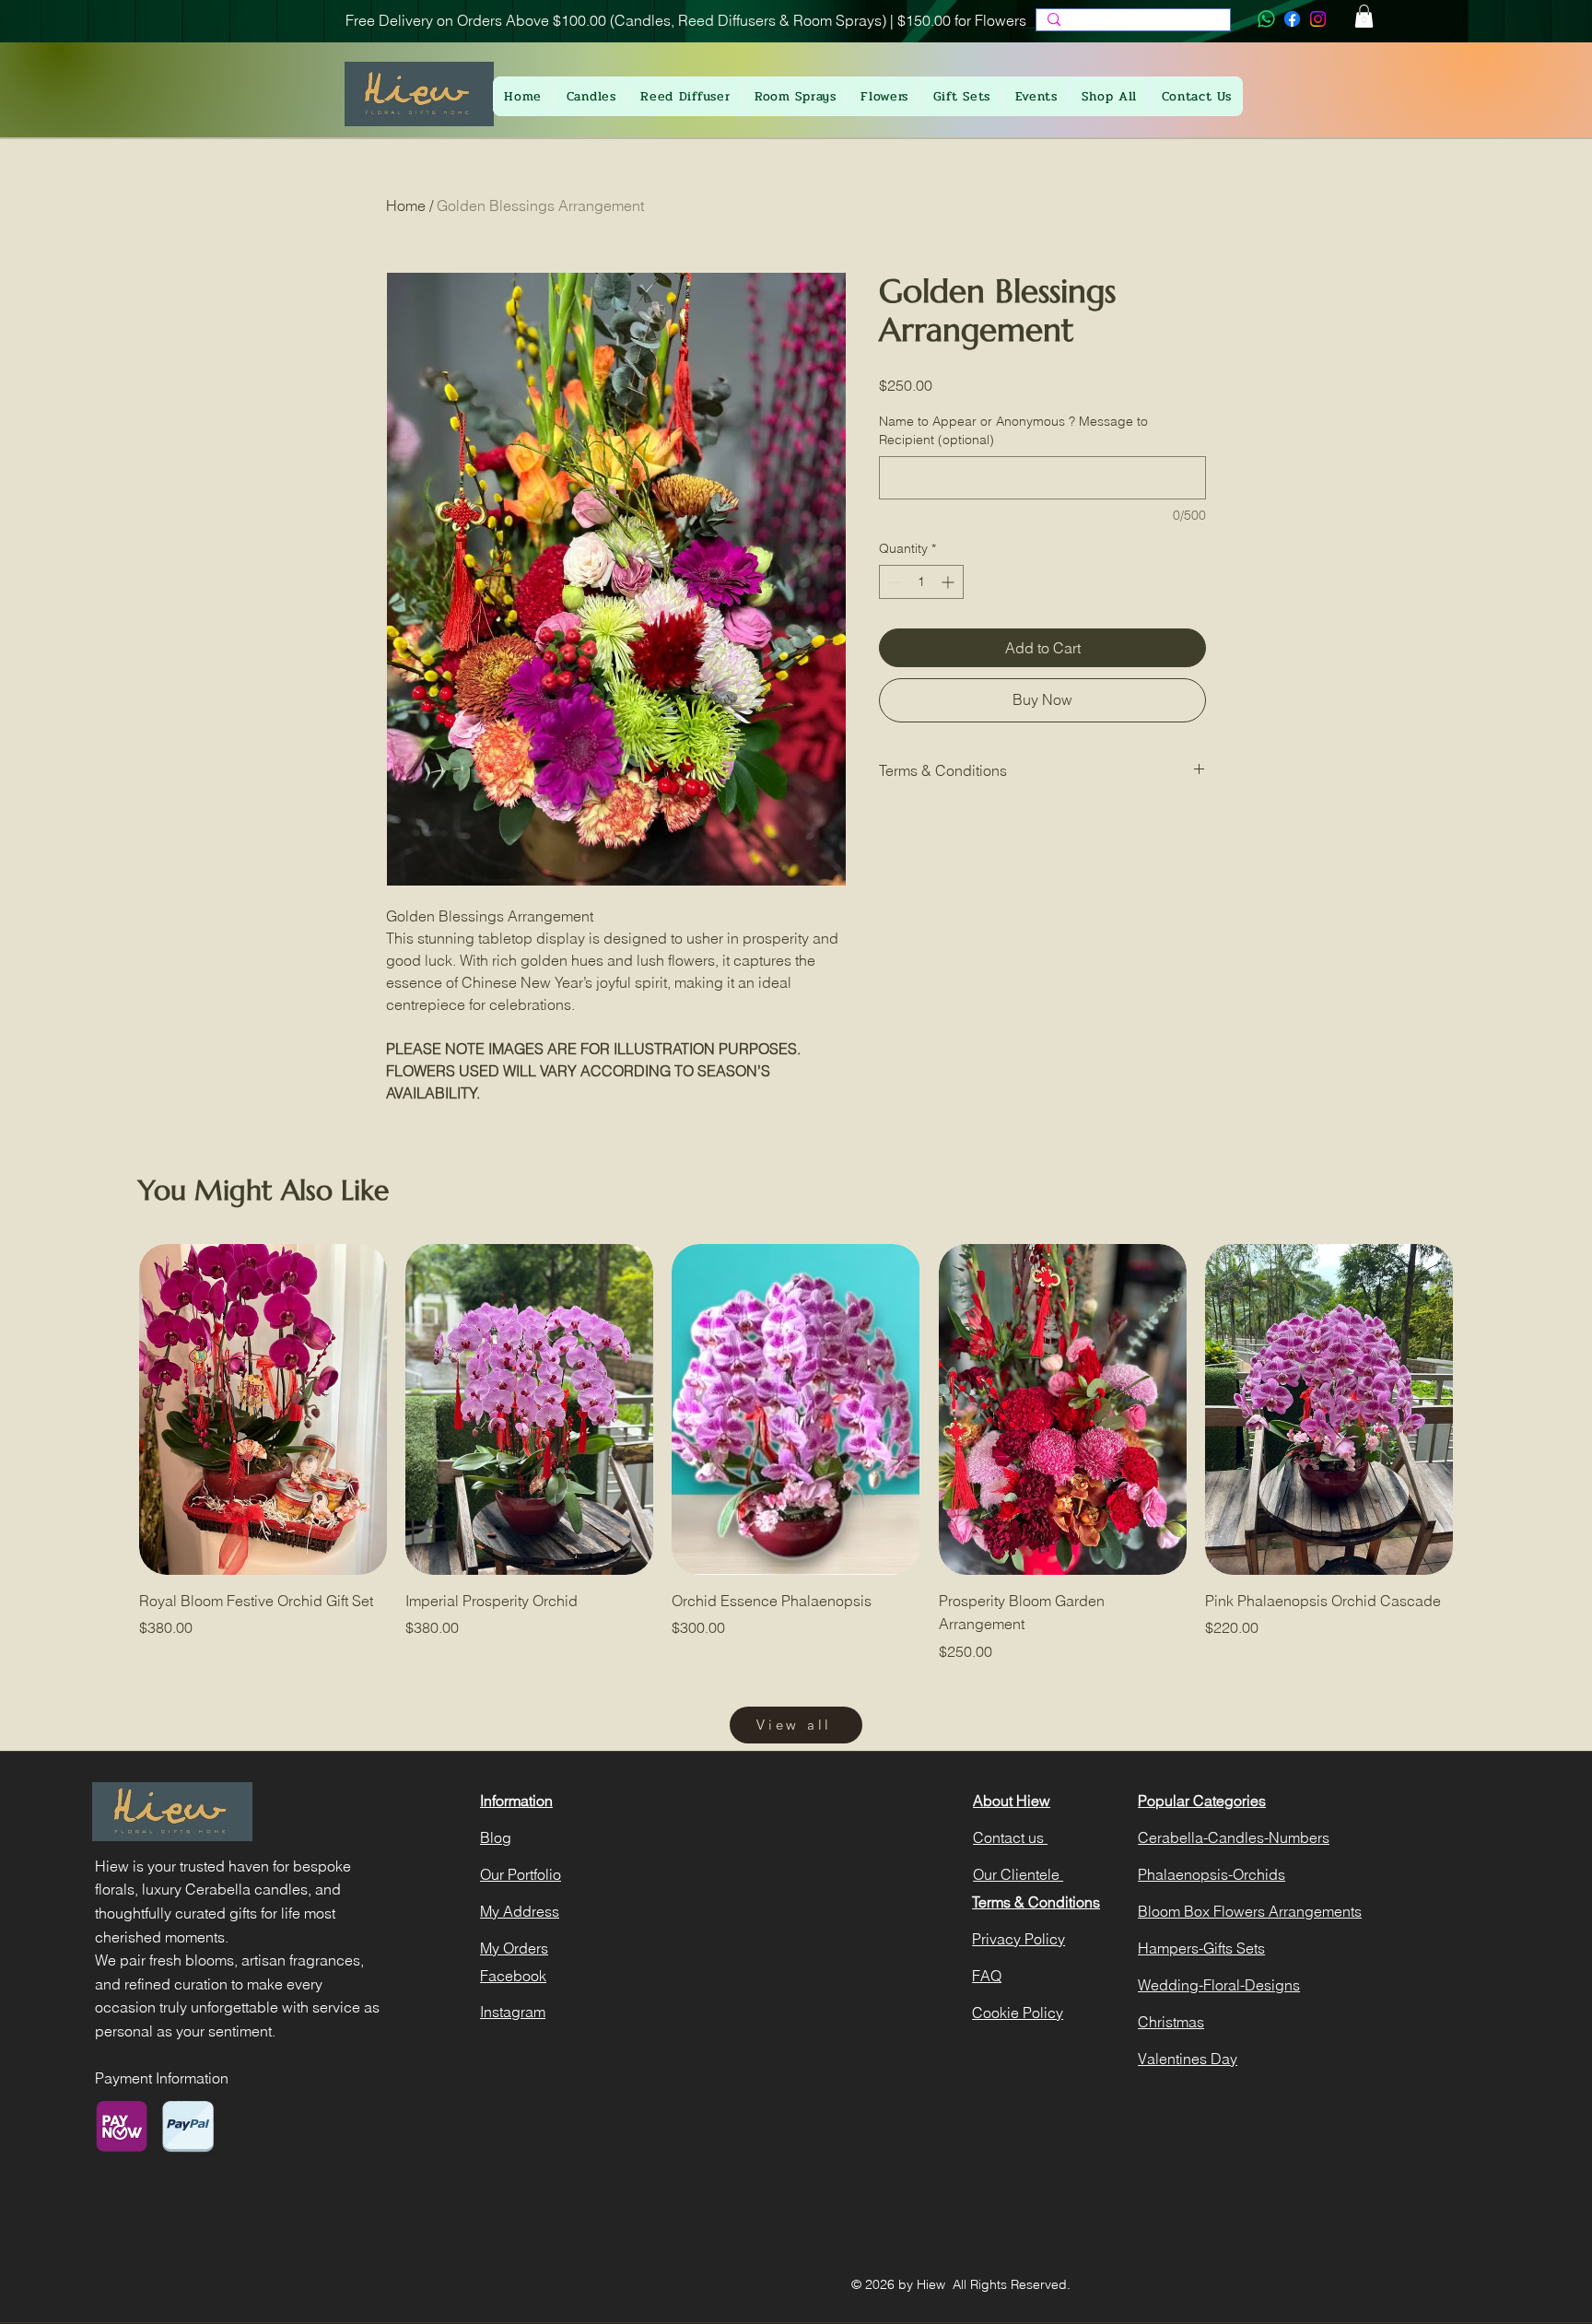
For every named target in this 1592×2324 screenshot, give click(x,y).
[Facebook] (1292, 19)
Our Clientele (1018, 1874)
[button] (1364, 16)
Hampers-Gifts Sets (1201, 1948)
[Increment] (949, 582)
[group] (796, 1453)
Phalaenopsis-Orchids (1212, 1874)
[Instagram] (1318, 19)
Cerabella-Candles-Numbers (1234, 1837)
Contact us (1010, 1837)
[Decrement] (893, 582)
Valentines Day (1188, 2059)
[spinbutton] (921, 582)
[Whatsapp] (1266, 19)
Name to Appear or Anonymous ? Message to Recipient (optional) (1013, 430)
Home (406, 205)
